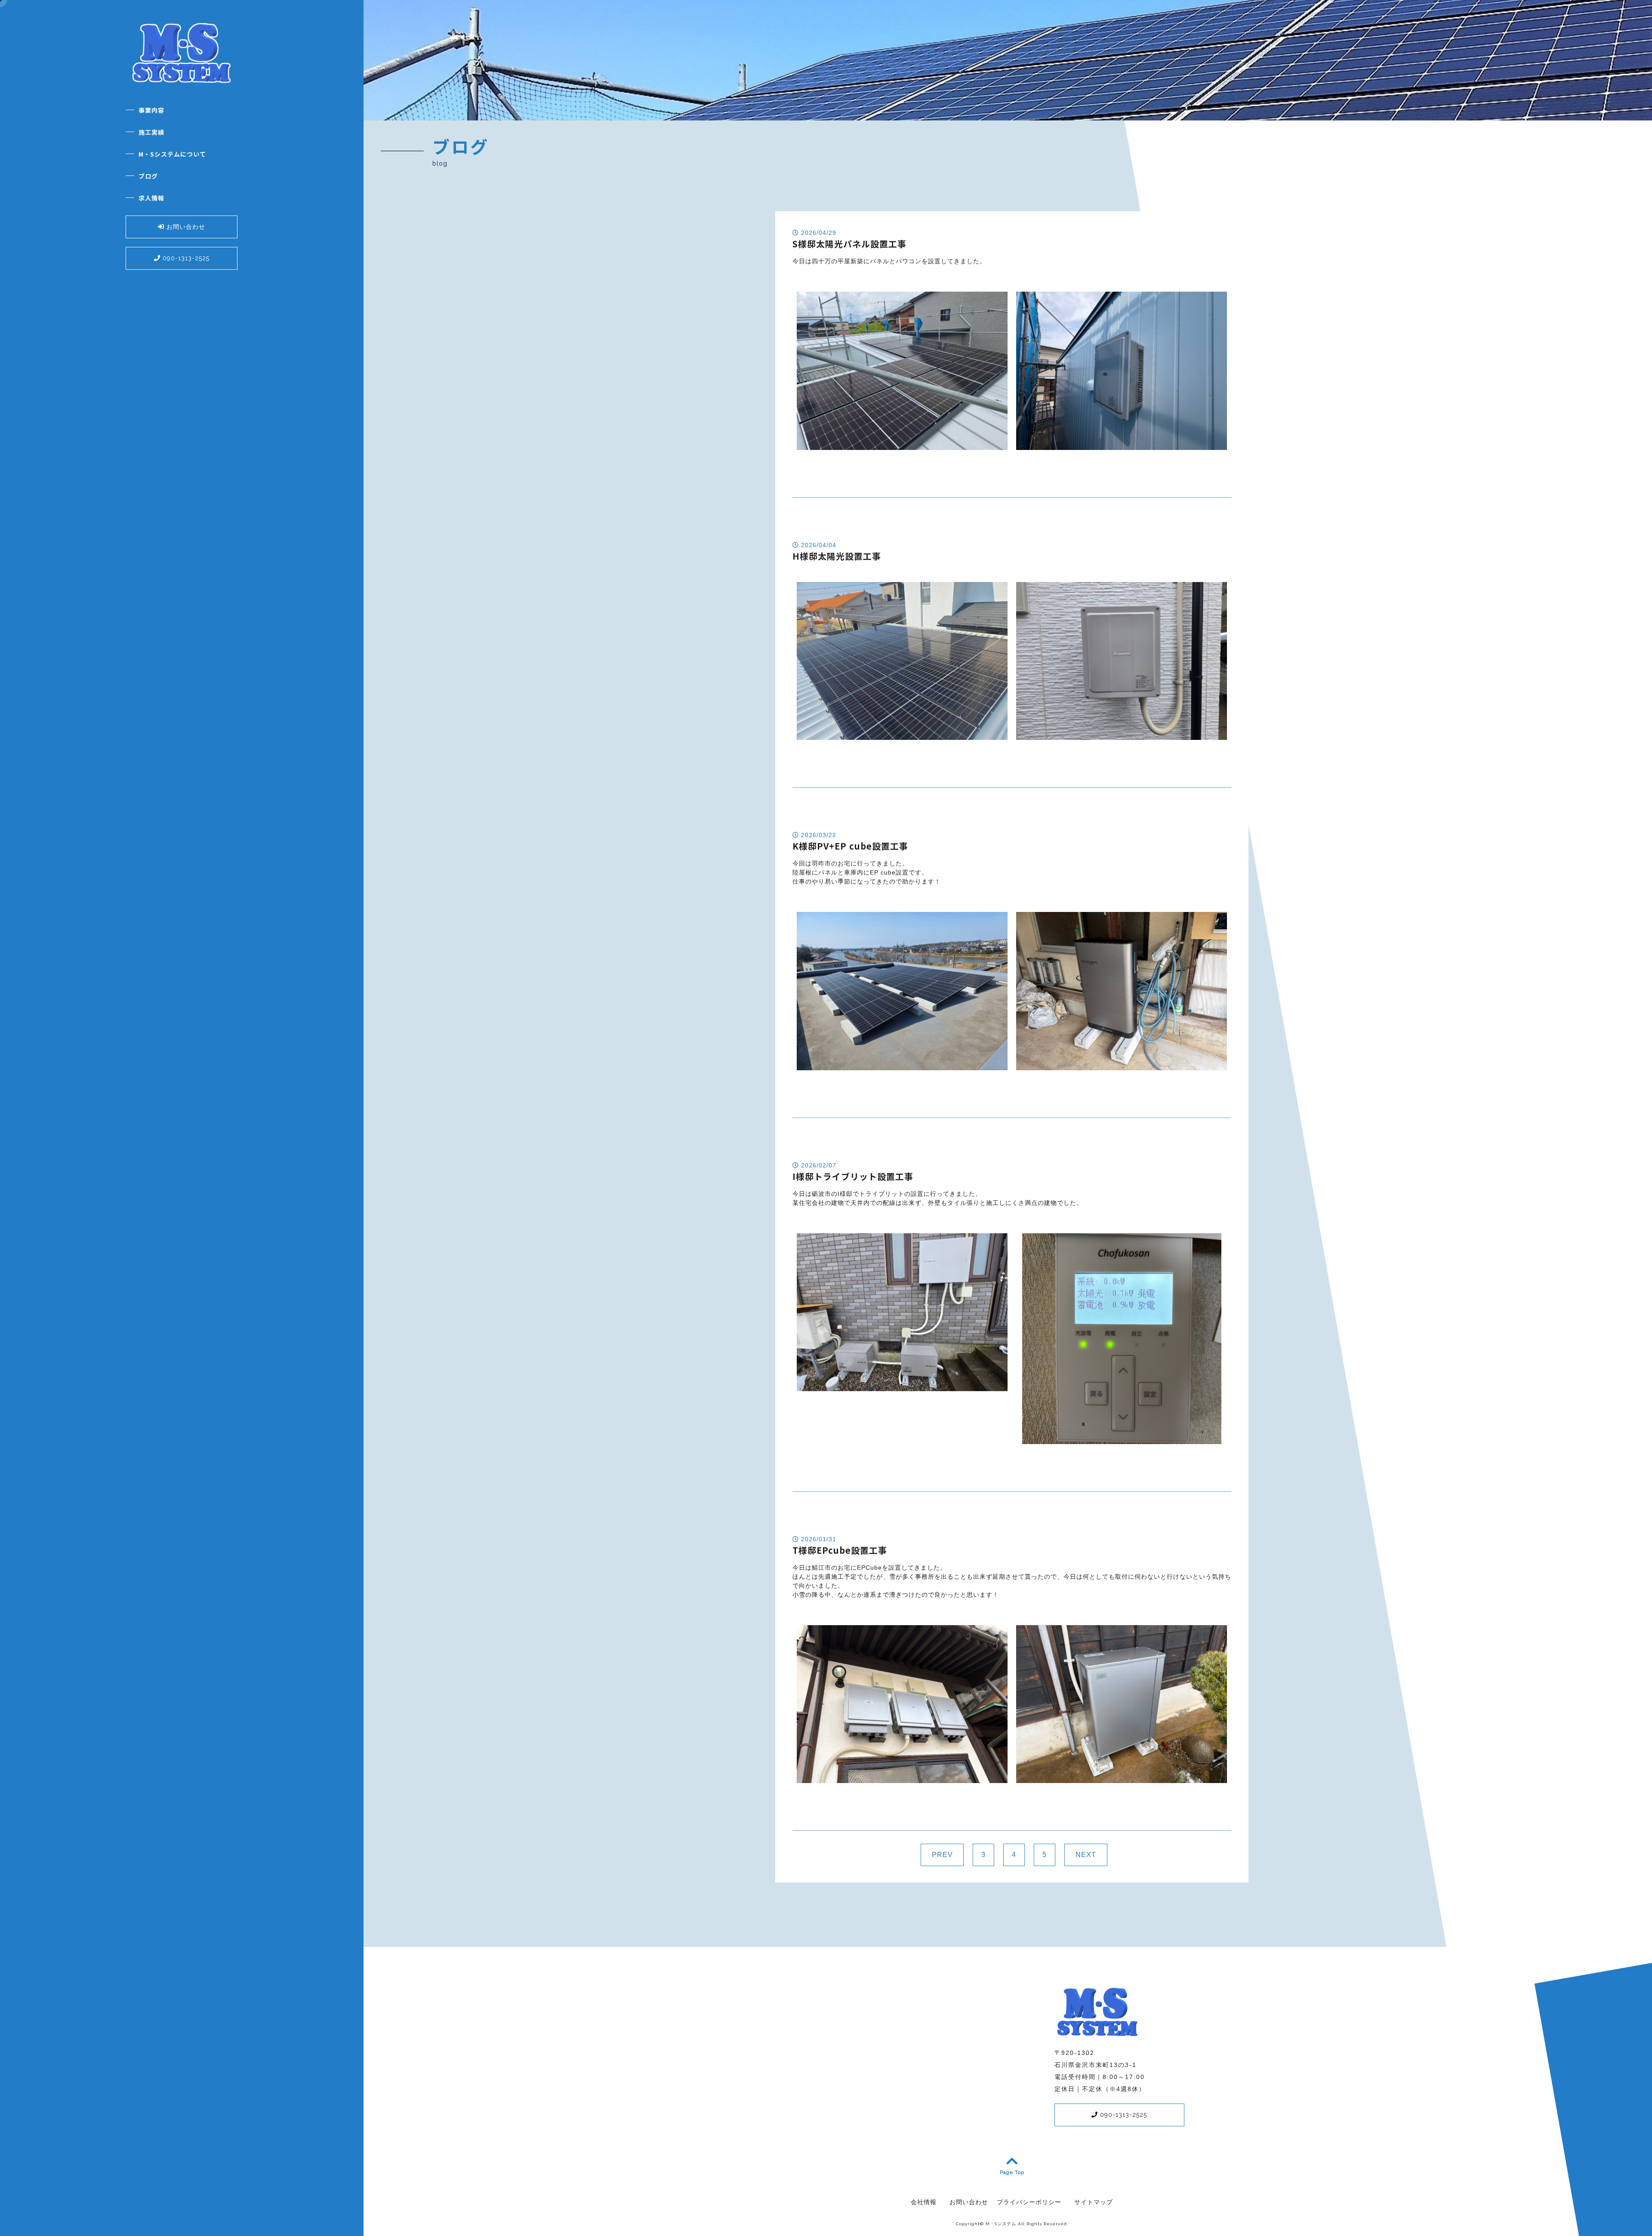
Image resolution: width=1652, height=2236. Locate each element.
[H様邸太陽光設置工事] (902, 735)
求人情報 (151, 198)
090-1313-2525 (185, 258)
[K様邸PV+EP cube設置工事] (902, 1066)
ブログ (148, 176)
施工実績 (151, 132)
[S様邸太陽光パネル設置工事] (902, 445)
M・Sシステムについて (172, 154)
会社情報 (924, 2202)
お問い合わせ (185, 227)
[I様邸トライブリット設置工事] (902, 1386)
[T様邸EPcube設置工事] (902, 1778)
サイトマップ (1094, 2202)
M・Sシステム (1001, 2224)
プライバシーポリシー (1029, 2202)
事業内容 (151, 110)
